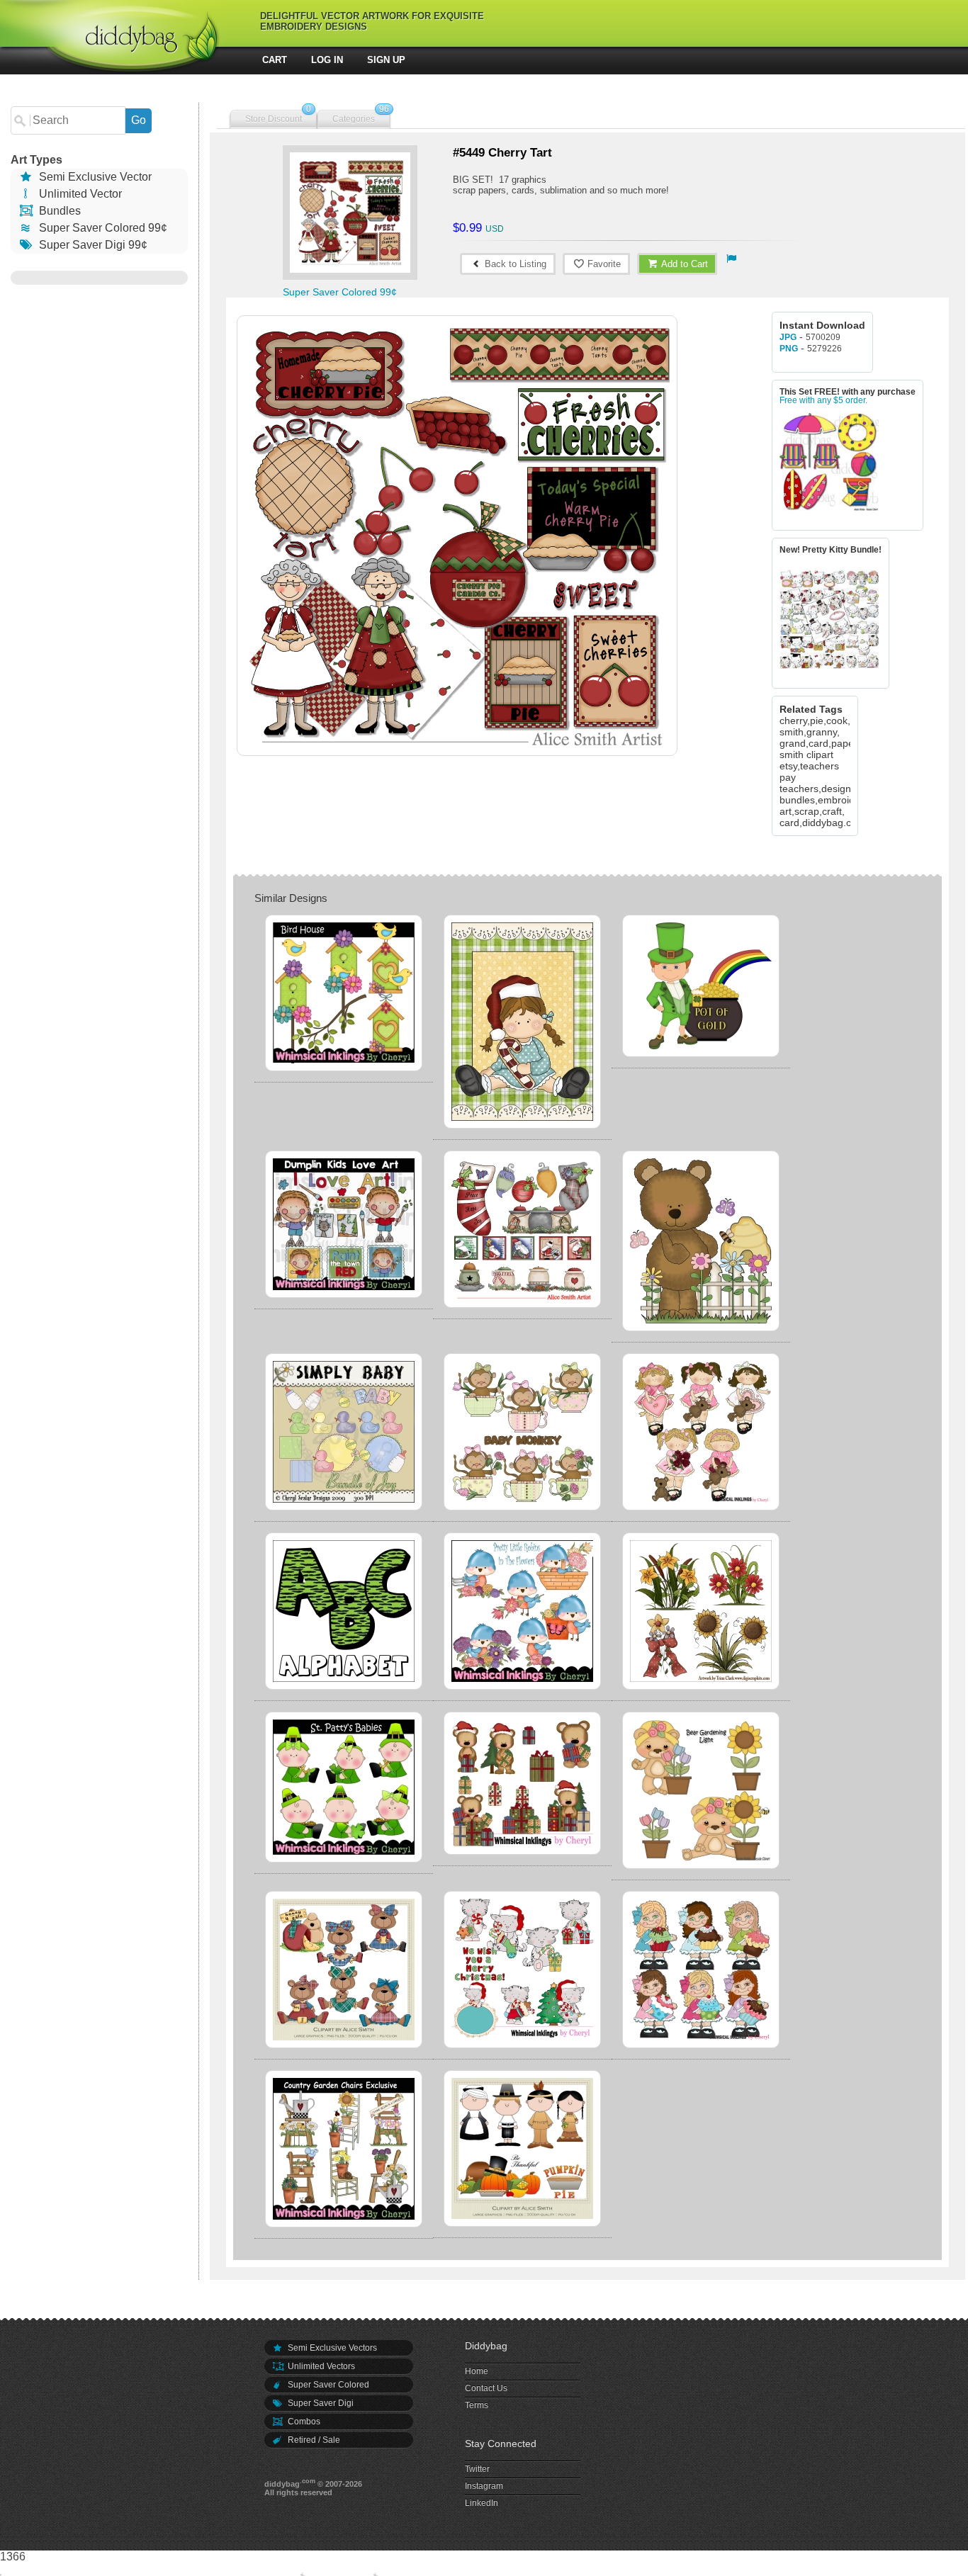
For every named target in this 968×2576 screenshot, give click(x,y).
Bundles (58, 211)
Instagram (484, 2486)
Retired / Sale (313, 2440)
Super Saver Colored (327, 2385)
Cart (275, 60)
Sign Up (386, 60)
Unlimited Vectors (320, 2366)
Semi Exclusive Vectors (331, 2348)
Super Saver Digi (320, 2403)
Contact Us (486, 2388)
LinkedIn (482, 2503)
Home (477, 2371)
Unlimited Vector (79, 194)
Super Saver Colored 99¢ (102, 228)
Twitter (477, 2469)
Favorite (603, 264)
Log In (327, 60)
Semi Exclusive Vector (94, 177)
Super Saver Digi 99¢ (92, 245)
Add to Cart (683, 264)
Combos (303, 2422)
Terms (477, 2405)
